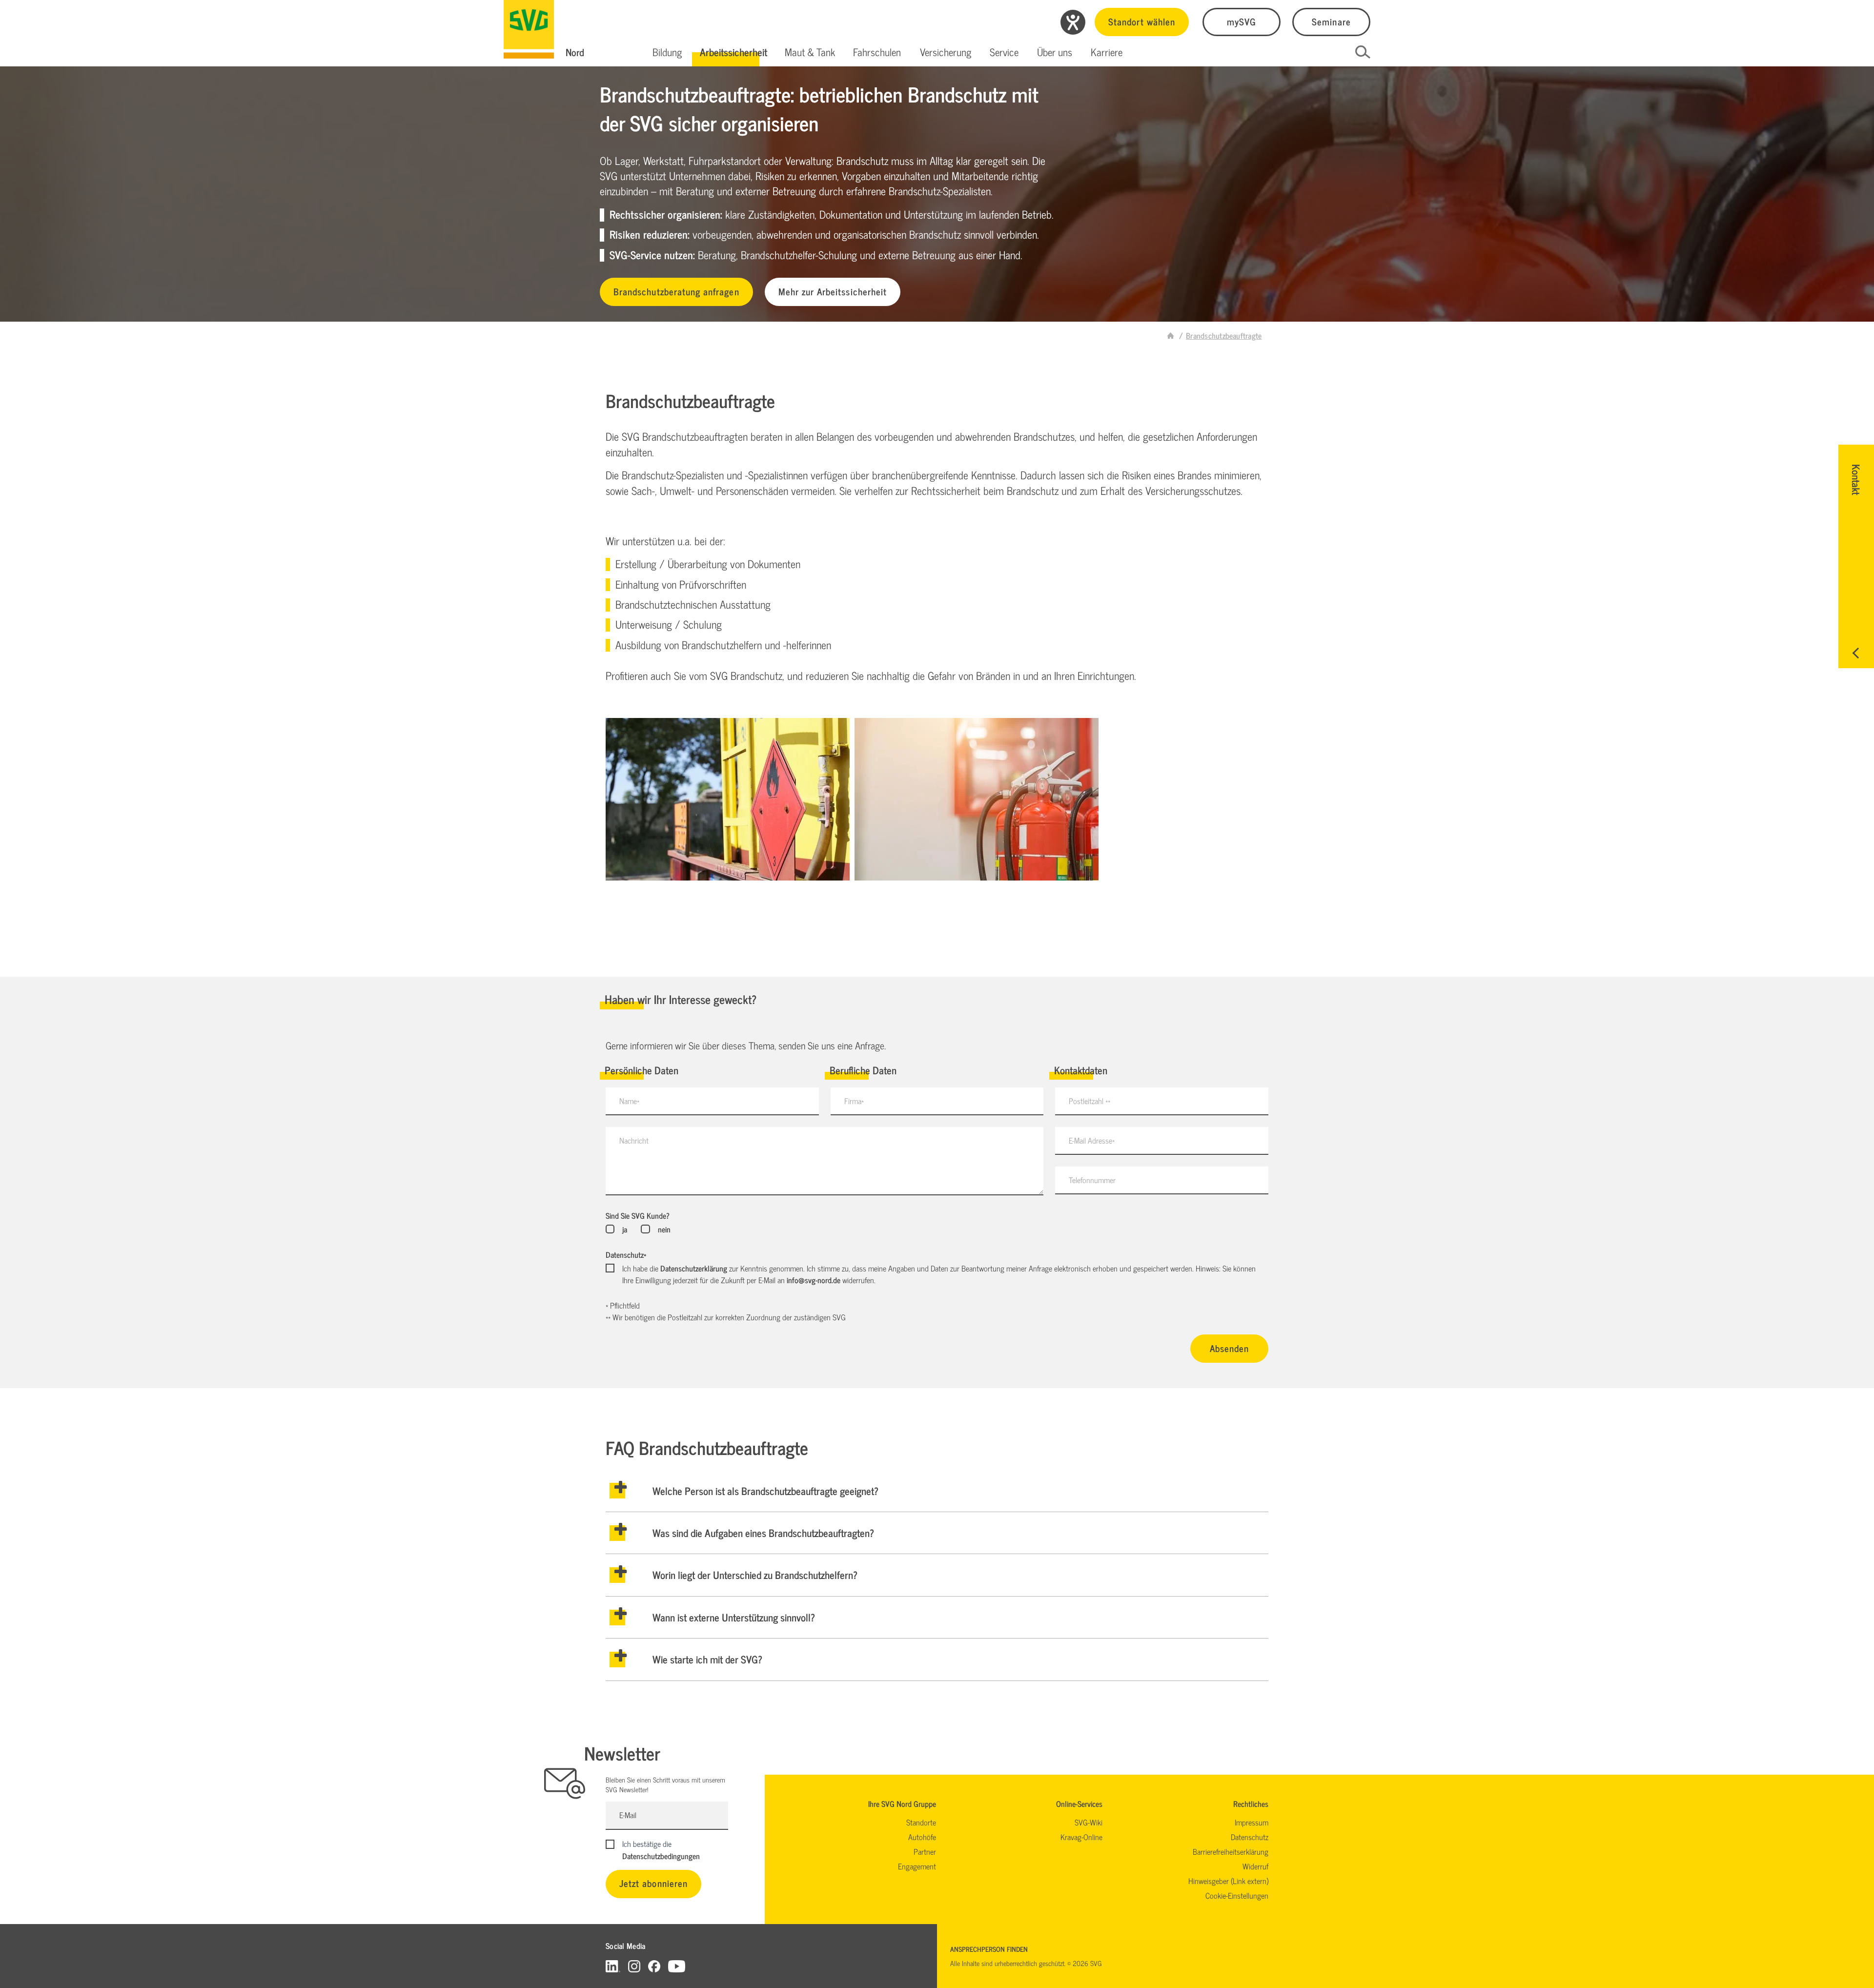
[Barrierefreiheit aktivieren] (1073, 22)
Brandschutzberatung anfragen (676, 291)
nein (664, 1229)
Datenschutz (626, 1254)
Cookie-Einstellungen (1237, 1895)
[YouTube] (677, 1966)
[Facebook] (654, 1966)
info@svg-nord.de (814, 1280)
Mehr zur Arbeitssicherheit (833, 291)
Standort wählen (1142, 21)
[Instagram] (634, 1966)
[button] (667, 52)
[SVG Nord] (529, 29)
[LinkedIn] (613, 1966)
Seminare (1331, 21)
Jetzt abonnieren (653, 1883)
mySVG (1242, 21)
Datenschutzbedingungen (661, 1856)
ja (625, 1229)
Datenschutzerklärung (694, 1268)
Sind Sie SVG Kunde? (638, 1215)
